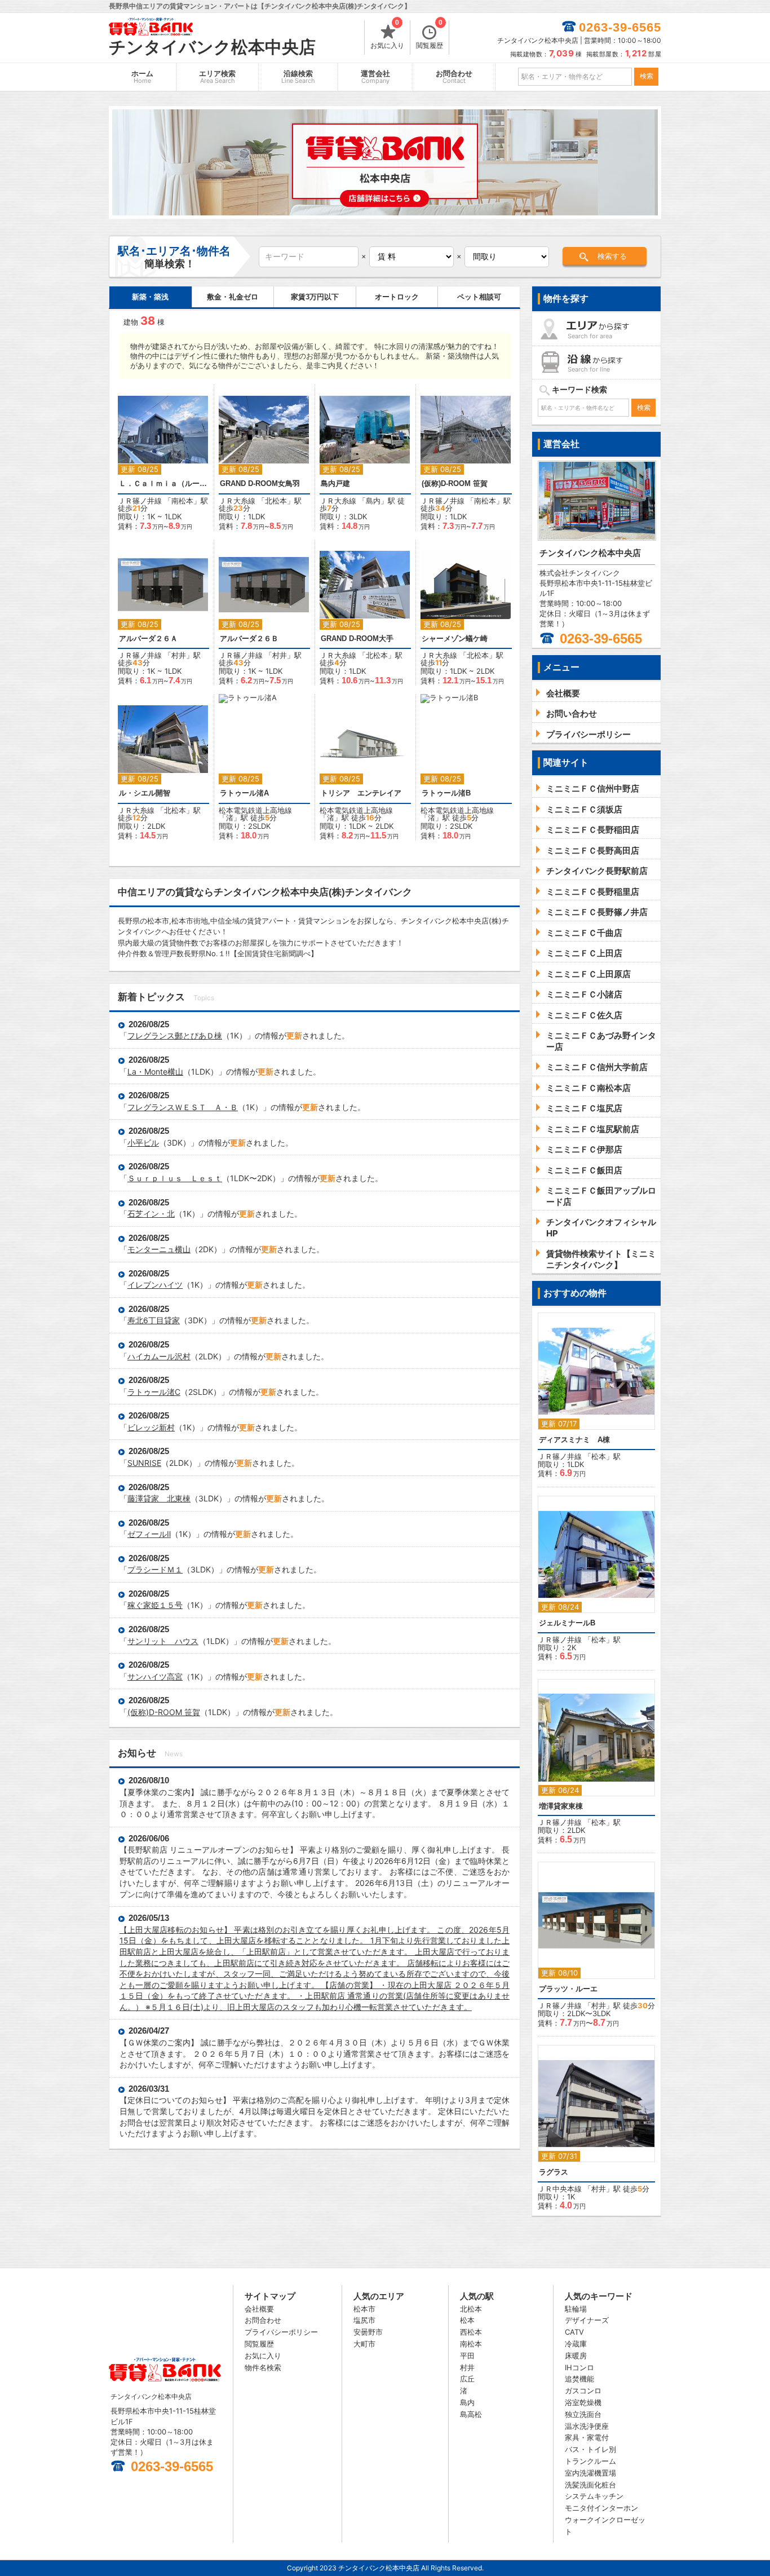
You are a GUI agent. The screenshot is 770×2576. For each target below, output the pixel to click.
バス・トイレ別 (590, 2449)
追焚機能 (579, 2379)
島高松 (471, 2414)
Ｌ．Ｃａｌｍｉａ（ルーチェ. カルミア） (163, 483)
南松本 (182, 501)
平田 (467, 2356)
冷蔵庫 (576, 2344)
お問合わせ (454, 77)
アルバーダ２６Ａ (148, 639)
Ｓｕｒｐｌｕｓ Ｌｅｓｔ (175, 1178)
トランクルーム (590, 2461)
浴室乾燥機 (583, 2402)
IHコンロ (579, 2367)
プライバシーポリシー (281, 2332)
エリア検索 (217, 77)
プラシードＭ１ (155, 1569)
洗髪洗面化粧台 (590, 2485)
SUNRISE (144, 1463)
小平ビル (143, 1143)
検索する (612, 256)
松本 (599, 1456)
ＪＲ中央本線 (560, 2189)
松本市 (364, 2309)
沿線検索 (298, 77)
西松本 (471, 2332)
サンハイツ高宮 (155, 1676)
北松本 (276, 501)
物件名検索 (263, 2367)
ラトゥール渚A (244, 793)
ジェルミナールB (567, 1623)
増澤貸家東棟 (561, 1806)
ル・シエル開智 (145, 793)
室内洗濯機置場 (590, 2473)
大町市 (364, 2344)
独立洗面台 (583, 2414)
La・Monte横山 (155, 1072)
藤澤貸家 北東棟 (159, 1498)
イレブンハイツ (155, 1285)
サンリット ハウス (163, 1641)
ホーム (142, 77)
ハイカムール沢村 (159, 1356)
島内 (373, 501)
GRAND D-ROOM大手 (357, 639)
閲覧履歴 (430, 35)
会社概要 (259, 2309)
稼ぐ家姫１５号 (155, 1605)
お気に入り (387, 35)
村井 (179, 655)
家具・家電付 (587, 2437)
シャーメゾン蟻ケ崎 (455, 639)
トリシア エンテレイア (361, 793)
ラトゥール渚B (446, 793)
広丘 (467, 2379)
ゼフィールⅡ (149, 1534)
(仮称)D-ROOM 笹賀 (455, 483)
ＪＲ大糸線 (237, 501)
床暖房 (576, 2356)
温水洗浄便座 (587, 2426)
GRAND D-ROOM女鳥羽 (260, 483)
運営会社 (375, 77)
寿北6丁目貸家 (154, 1320)
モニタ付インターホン (601, 2508)
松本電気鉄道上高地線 (255, 810)
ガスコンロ (583, 2391)
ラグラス (554, 2172)
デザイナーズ (587, 2320)
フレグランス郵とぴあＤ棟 (175, 1035)
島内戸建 (335, 483)
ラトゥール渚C (154, 1392)
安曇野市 (368, 2332)
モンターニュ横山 (159, 1249)
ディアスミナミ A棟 (574, 1440)
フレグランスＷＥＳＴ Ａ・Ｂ (183, 1107)
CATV (574, 2332)
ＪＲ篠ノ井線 (140, 501)
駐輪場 (576, 2309)
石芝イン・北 (151, 1214)
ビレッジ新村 (151, 1427)
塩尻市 (364, 2320)
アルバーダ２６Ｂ (249, 639)
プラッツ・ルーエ (568, 1989)
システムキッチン (594, 2496)
